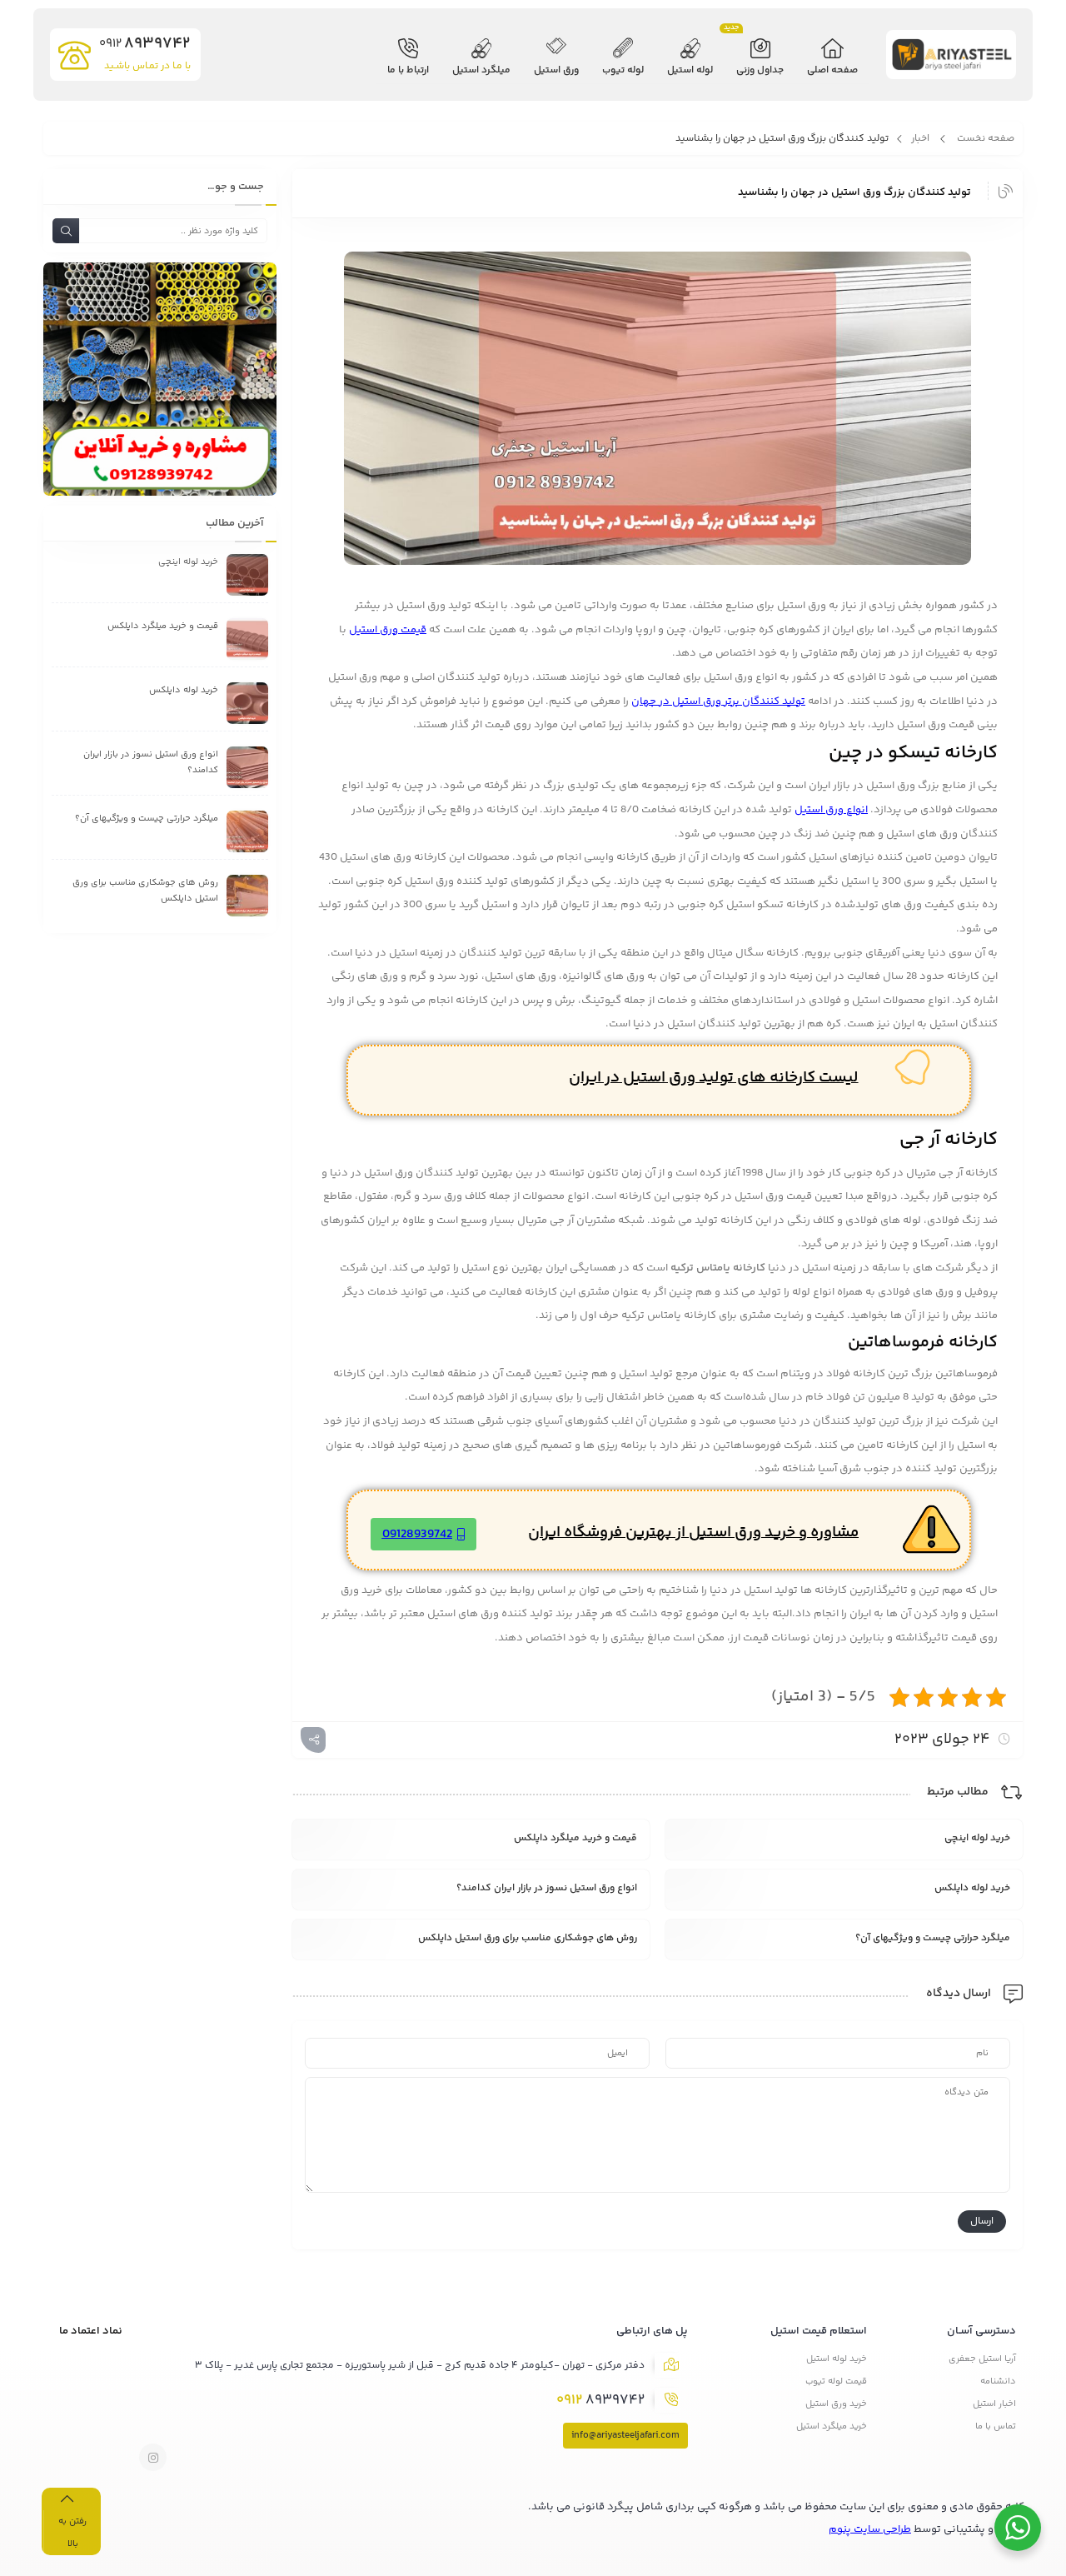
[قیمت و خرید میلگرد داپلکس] (247, 639)
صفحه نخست (986, 139)
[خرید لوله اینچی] (247, 575)
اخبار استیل (994, 2404)
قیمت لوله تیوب (836, 2381)
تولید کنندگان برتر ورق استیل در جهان (718, 701)
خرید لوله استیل (837, 2359)
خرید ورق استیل (836, 2404)
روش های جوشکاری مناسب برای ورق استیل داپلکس (528, 1938)
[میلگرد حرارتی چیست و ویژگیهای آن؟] (247, 831)
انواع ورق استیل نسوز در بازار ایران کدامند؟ (547, 1888)
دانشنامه (998, 2381)
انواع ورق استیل (831, 810)
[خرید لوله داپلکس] (247, 703)
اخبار (920, 139)
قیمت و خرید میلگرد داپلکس (575, 1838)
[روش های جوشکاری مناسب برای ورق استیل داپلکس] (247, 896)
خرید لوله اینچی (977, 1838)
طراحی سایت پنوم (870, 2529)
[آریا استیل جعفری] (952, 59)
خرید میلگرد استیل (832, 2426)
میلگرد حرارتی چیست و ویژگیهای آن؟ (933, 1938)
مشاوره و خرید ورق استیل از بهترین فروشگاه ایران (693, 1533)
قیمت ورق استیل (388, 630)
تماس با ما (996, 2426)
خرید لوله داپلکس (972, 1888)
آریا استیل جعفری (982, 2359)
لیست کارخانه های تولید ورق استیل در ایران (714, 1078)
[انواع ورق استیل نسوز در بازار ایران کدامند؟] (247, 767)
